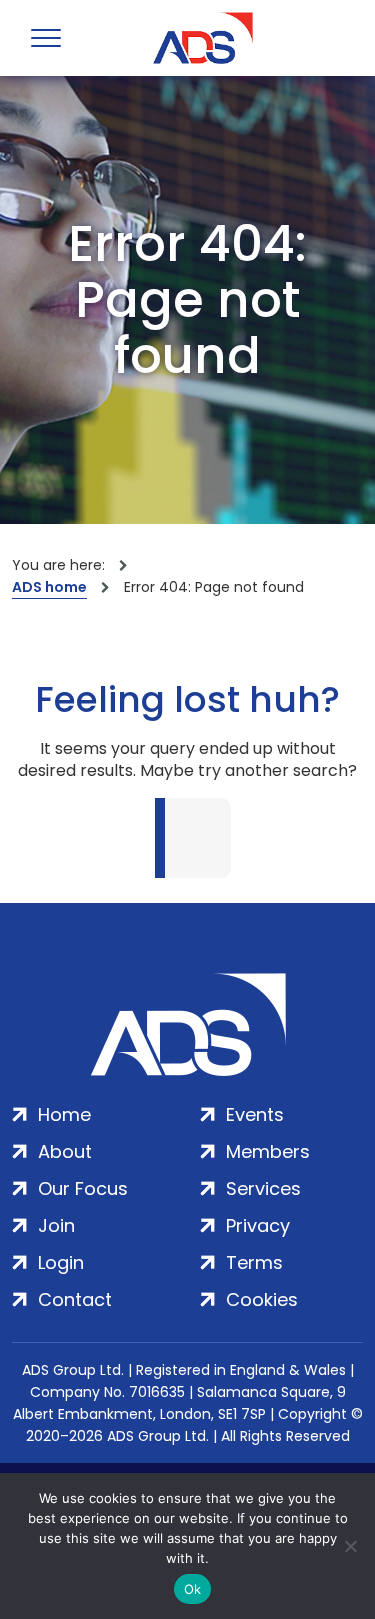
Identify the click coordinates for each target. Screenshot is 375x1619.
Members (268, 1151)
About (65, 1151)
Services (263, 1188)
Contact (75, 1299)
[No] (350, 1546)
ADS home (49, 587)
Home (64, 1114)
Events (255, 1114)
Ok (193, 1589)
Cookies (262, 1299)
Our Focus (83, 1188)
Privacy (258, 1225)
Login (61, 1262)
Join (56, 1225)
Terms (254, 1262)
